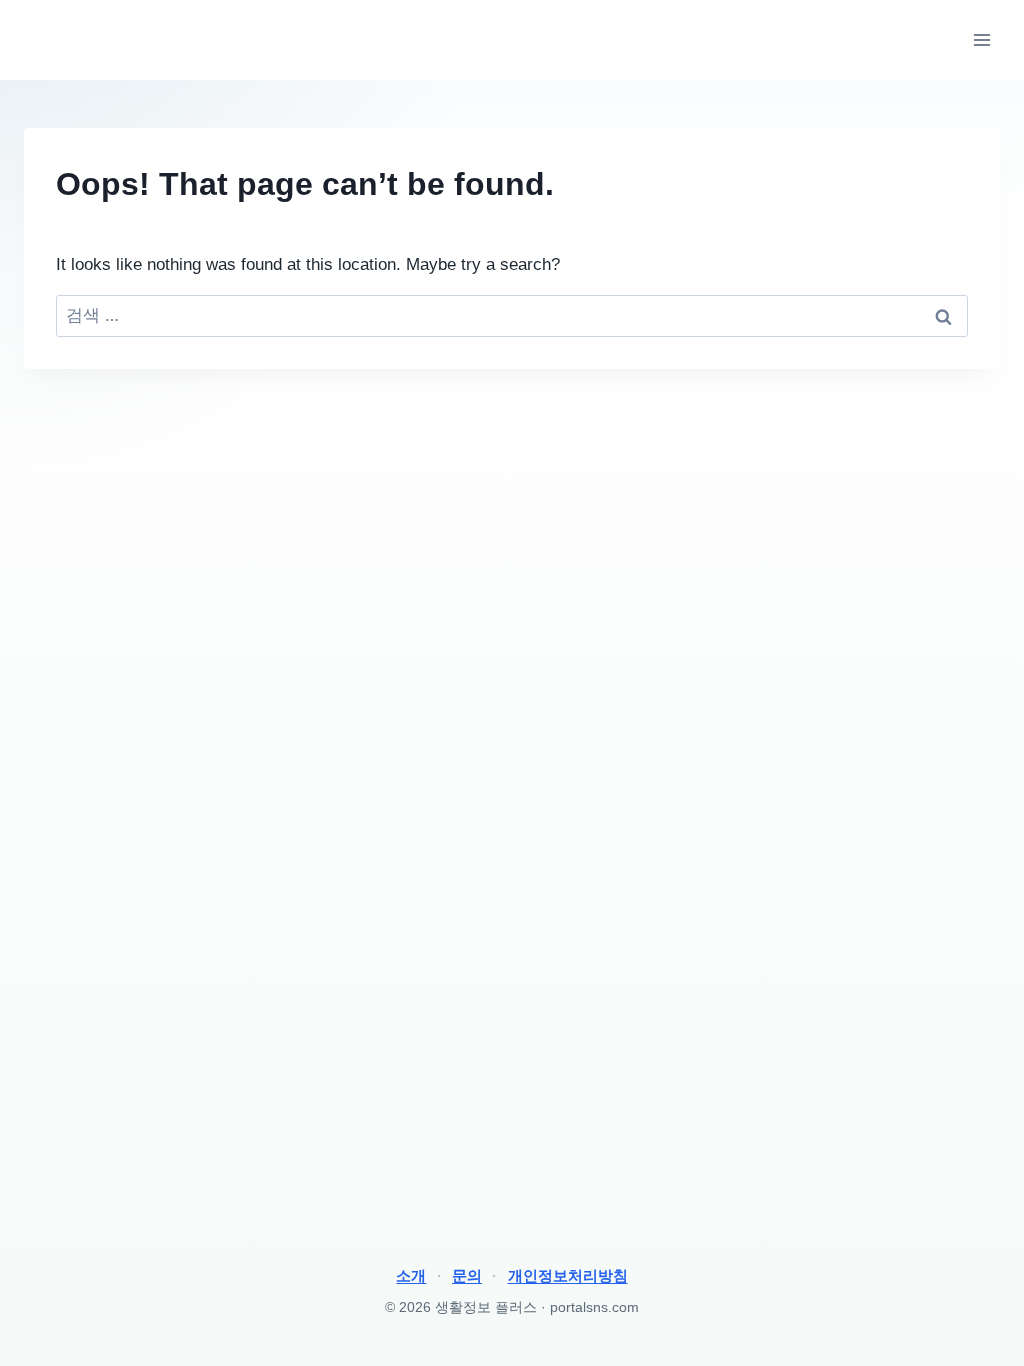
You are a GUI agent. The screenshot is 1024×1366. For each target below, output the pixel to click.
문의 (467, 1275)
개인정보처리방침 (568, 1275)
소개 (411, 1275)
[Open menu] (981, 39)
